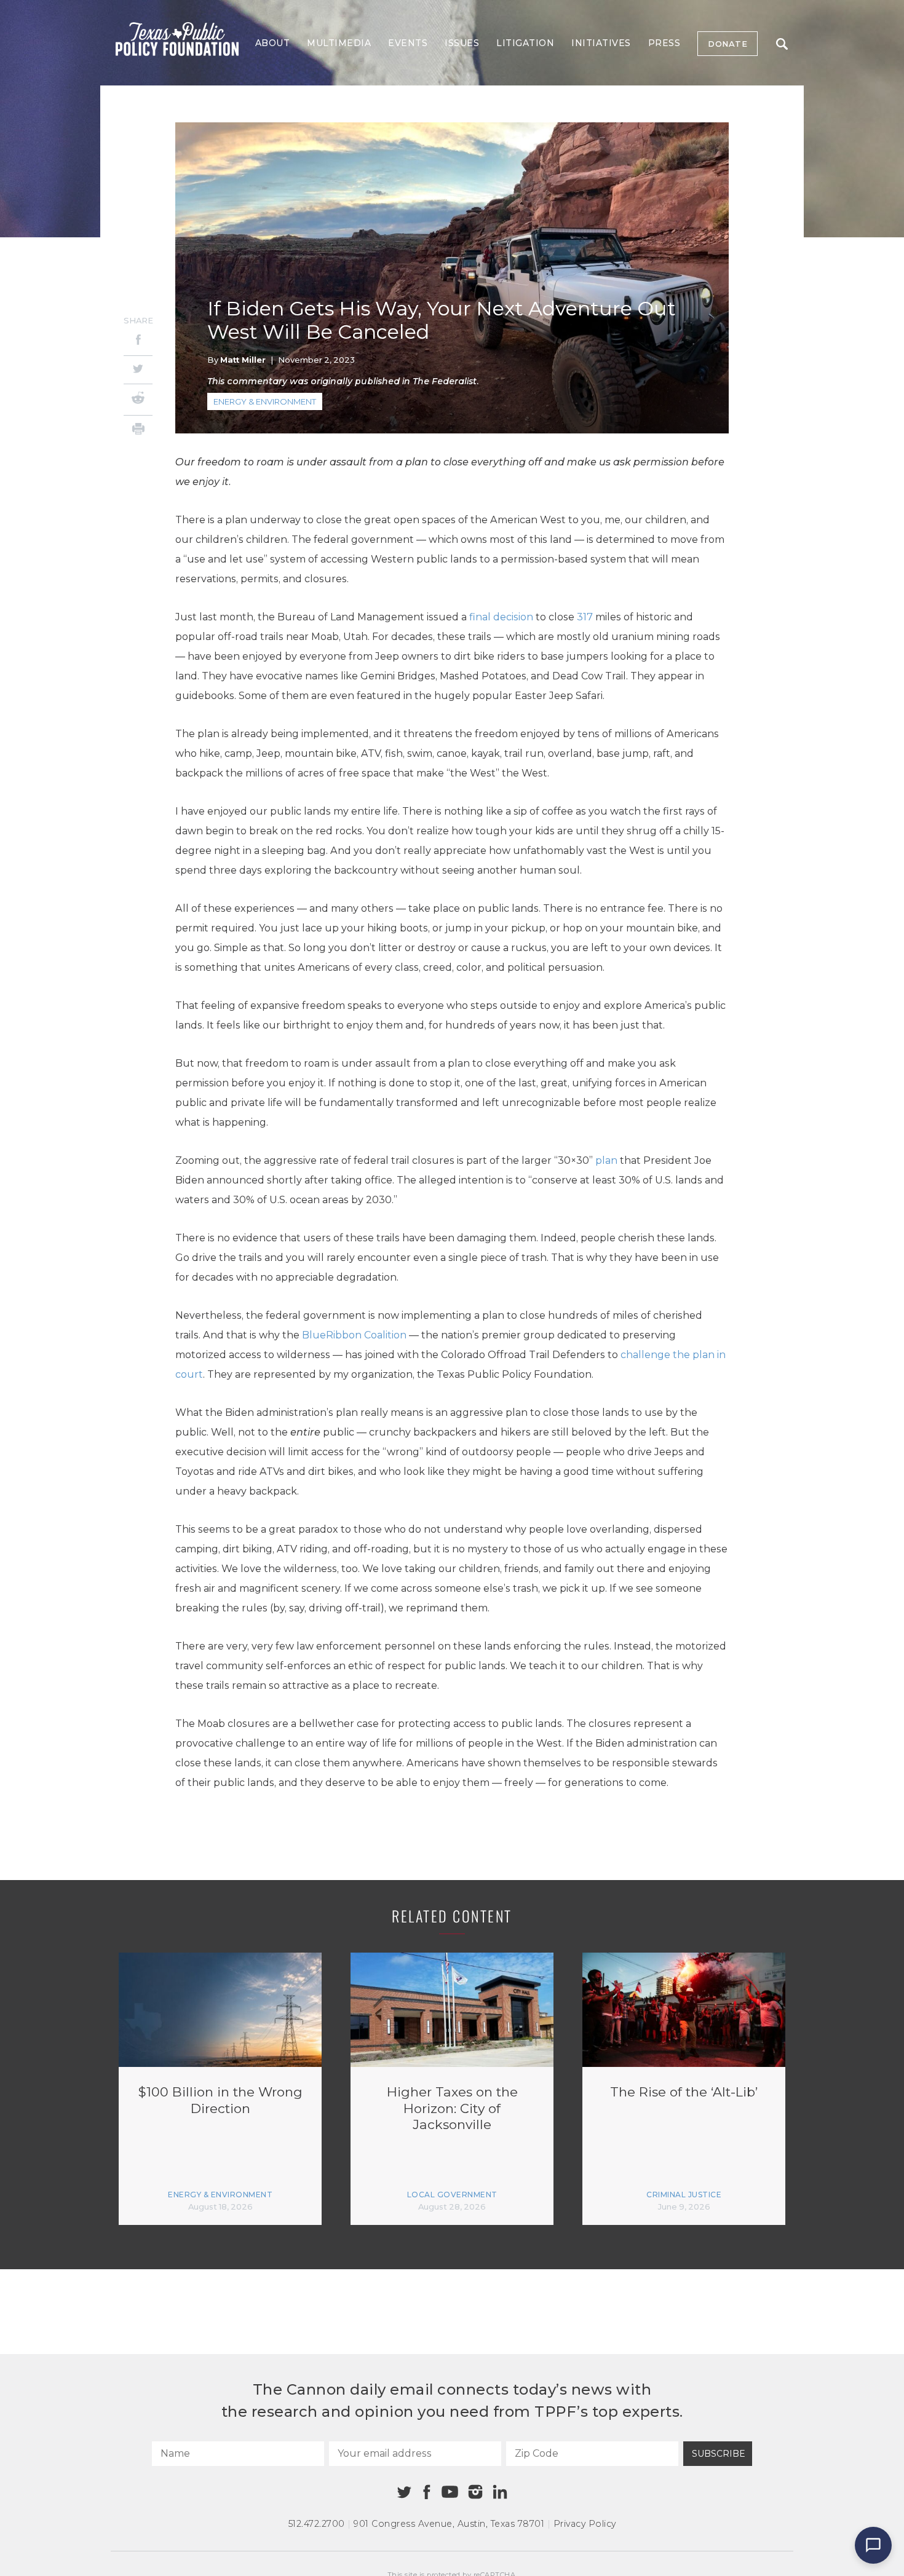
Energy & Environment (265, 401)
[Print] (138, 431)
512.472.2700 (317, 2524)
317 (585, 617)
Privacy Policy (585, 2524)
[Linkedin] (500, 2492)
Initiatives (601, 43)
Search (782, 44)
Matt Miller (243, 360)
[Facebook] (138, 342)
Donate (728, 44)
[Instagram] (475, 2492)
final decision (501, 617)
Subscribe (719, 2454)
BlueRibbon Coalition (354, 1335)
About (273, 43)
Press (664, 43)
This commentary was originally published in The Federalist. (343, 381)
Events (408, 43)
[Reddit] (138, 400)
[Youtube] (450, 2492)
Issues (462, 43)
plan (606, 1160)
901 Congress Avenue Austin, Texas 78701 (449, 2524)
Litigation (525, 43)
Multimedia (339, 43)
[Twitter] (138, 370)
